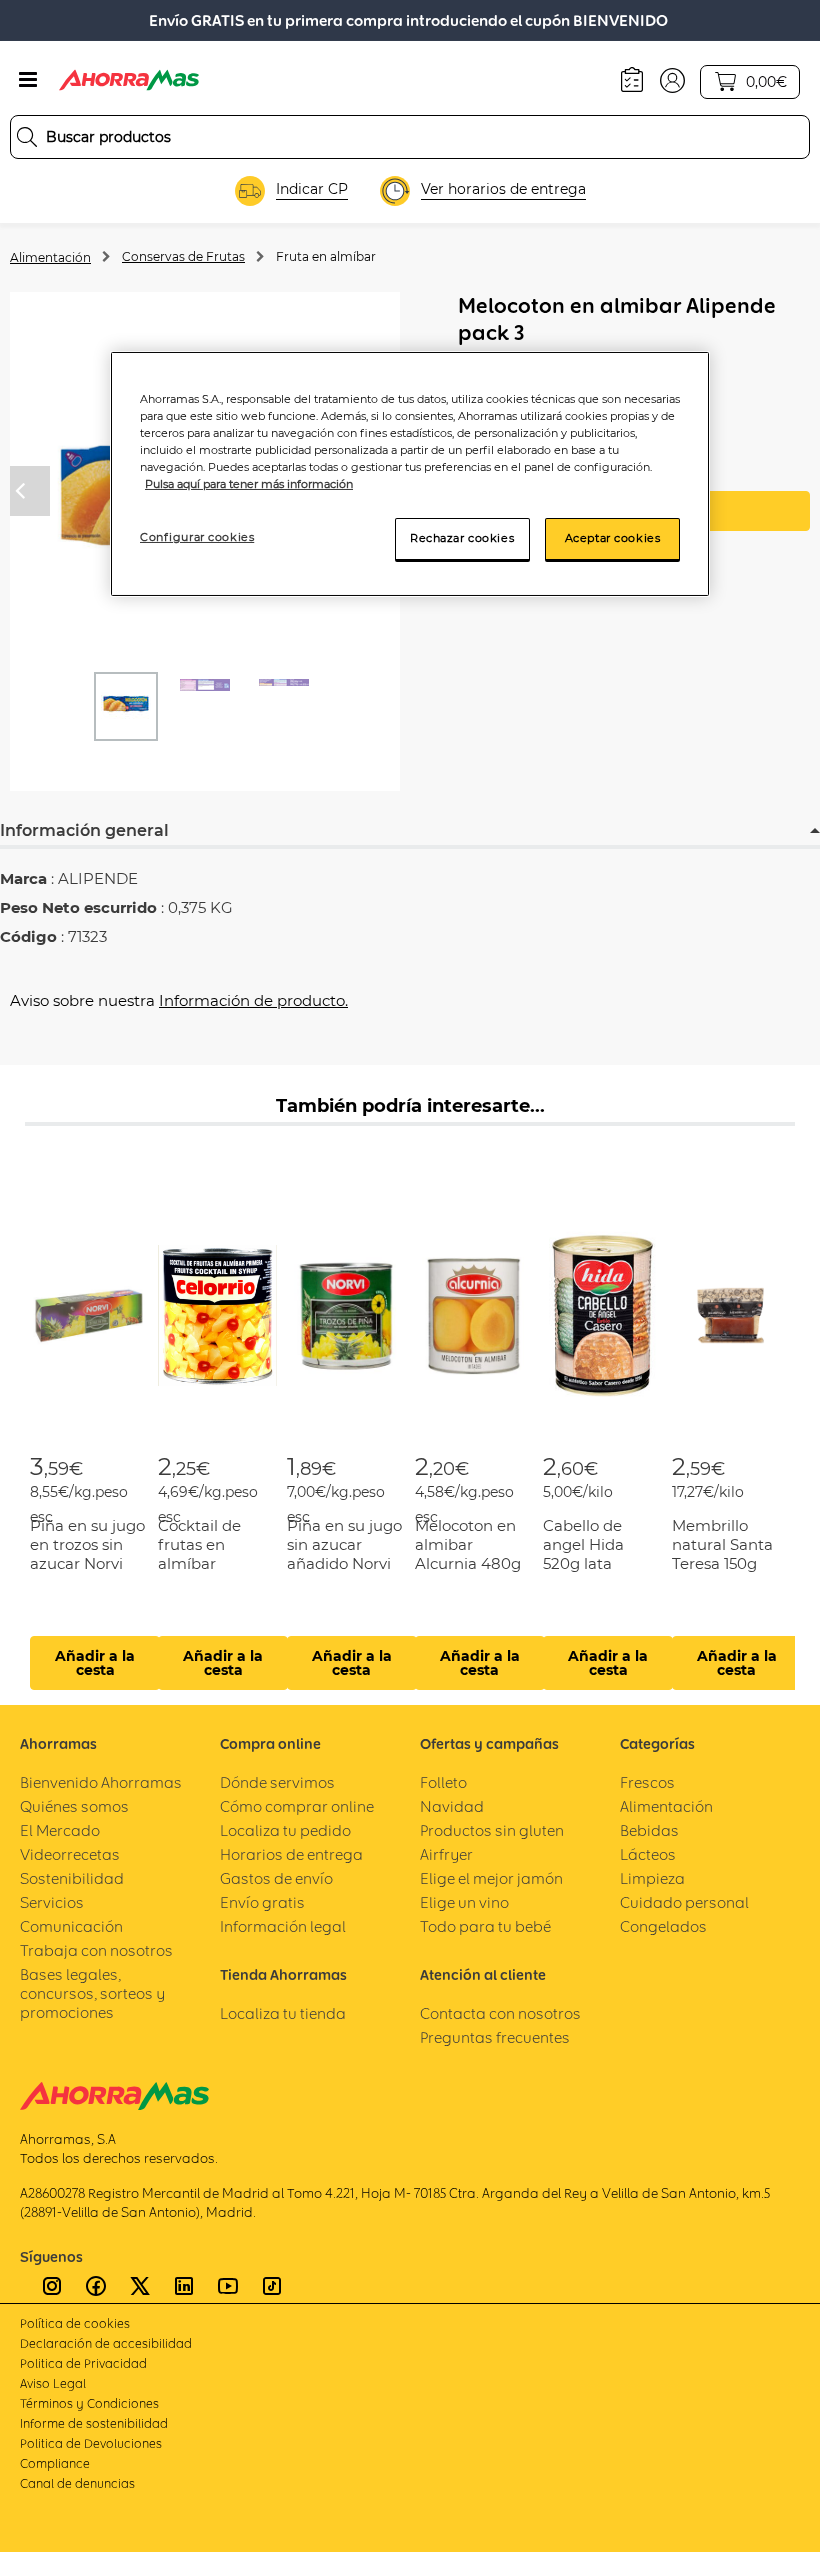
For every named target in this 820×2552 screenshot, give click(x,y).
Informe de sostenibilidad (94, 2423)
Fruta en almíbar (326, 256)
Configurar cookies (197, 537)
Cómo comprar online (297, 1806)
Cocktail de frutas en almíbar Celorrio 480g (209, 1554)
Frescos (647, 1782)
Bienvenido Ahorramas (101, 1782)
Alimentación (50, 257)
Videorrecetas (70, 1854)
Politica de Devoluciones (91, 2443)
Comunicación (71, 1926)
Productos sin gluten (492, 1830)
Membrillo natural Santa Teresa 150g (722, 1544)
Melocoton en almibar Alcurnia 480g (468, 1544)
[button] (672, 79)
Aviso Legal (53, 2383)
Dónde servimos (277, 1782)
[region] (410, 474)
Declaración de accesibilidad (106, 2343)
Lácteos (648, 1854)
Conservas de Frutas (183, 256)
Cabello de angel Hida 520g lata (583, 1544)
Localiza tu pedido (285, 1830)
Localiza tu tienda (283, 2013)
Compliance (55, 2463)
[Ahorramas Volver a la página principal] (129, 80)
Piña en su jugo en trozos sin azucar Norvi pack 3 (87, 1554)
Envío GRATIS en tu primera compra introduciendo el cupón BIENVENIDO (408, 20)
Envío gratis (262, 1902)
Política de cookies (75, 2323)
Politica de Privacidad (83, 2363)
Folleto (443, 1782)
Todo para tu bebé (485, 1926)
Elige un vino (464, 1902)
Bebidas (649, 1830)
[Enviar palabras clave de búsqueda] (27, 137)
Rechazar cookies (462, 538)
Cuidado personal (684, 1902)
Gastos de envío (276, 1878)
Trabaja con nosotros (96, 1950)
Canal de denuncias (77, 2483)
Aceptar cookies (613, 538)
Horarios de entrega (291, 1854)
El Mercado (60, 1830)
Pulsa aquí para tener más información (249, 484)
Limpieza (652, 1878)
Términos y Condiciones (89, 2403)
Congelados (663, 1926)
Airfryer (446, 1854)
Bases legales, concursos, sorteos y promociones (92, 1993)
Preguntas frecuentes (495, 2037)
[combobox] (410, 137)
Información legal (283, 1926)
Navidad (452, 1806)
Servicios (52, 1902)
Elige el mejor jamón (491, 1878)
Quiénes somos (74, 1806)
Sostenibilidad (72, 1878)
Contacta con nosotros (500, 2013)
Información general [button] (84, 830)
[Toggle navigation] (28, 80)
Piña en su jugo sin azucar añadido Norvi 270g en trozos (344, 1554)
